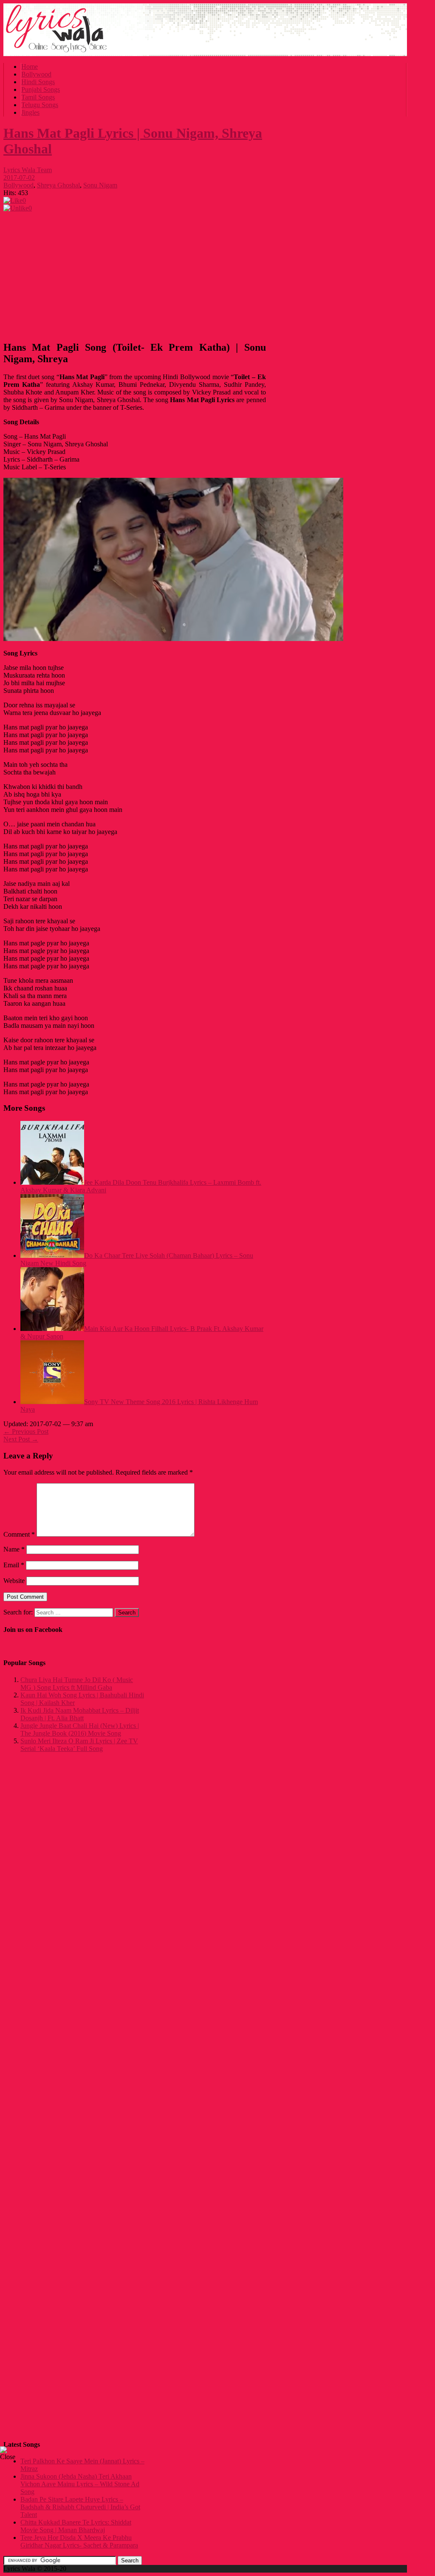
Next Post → (21, 1439)
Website (14, 1581)
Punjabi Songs (41, 89)
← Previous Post (26, 1431)
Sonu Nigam (100, 185)
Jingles (30, 112)
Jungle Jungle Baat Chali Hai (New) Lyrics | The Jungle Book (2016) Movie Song (80, 1729)
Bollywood (36, 74)
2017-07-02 (19, 177)
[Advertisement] (135, 274)
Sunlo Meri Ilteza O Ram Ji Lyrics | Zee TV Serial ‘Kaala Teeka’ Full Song (79, 1745)
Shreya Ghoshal (58, 185)
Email (14, 1565)
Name (14, 1549)
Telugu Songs (40, 105)
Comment (19, 1534)
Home (30, 67)
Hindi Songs (38, 82)
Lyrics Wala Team (28, 170)
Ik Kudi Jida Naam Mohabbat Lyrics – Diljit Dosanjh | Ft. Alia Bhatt (80, 1714)
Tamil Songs (38, 97)
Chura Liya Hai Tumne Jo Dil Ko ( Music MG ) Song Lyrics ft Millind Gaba (77, 1684)
